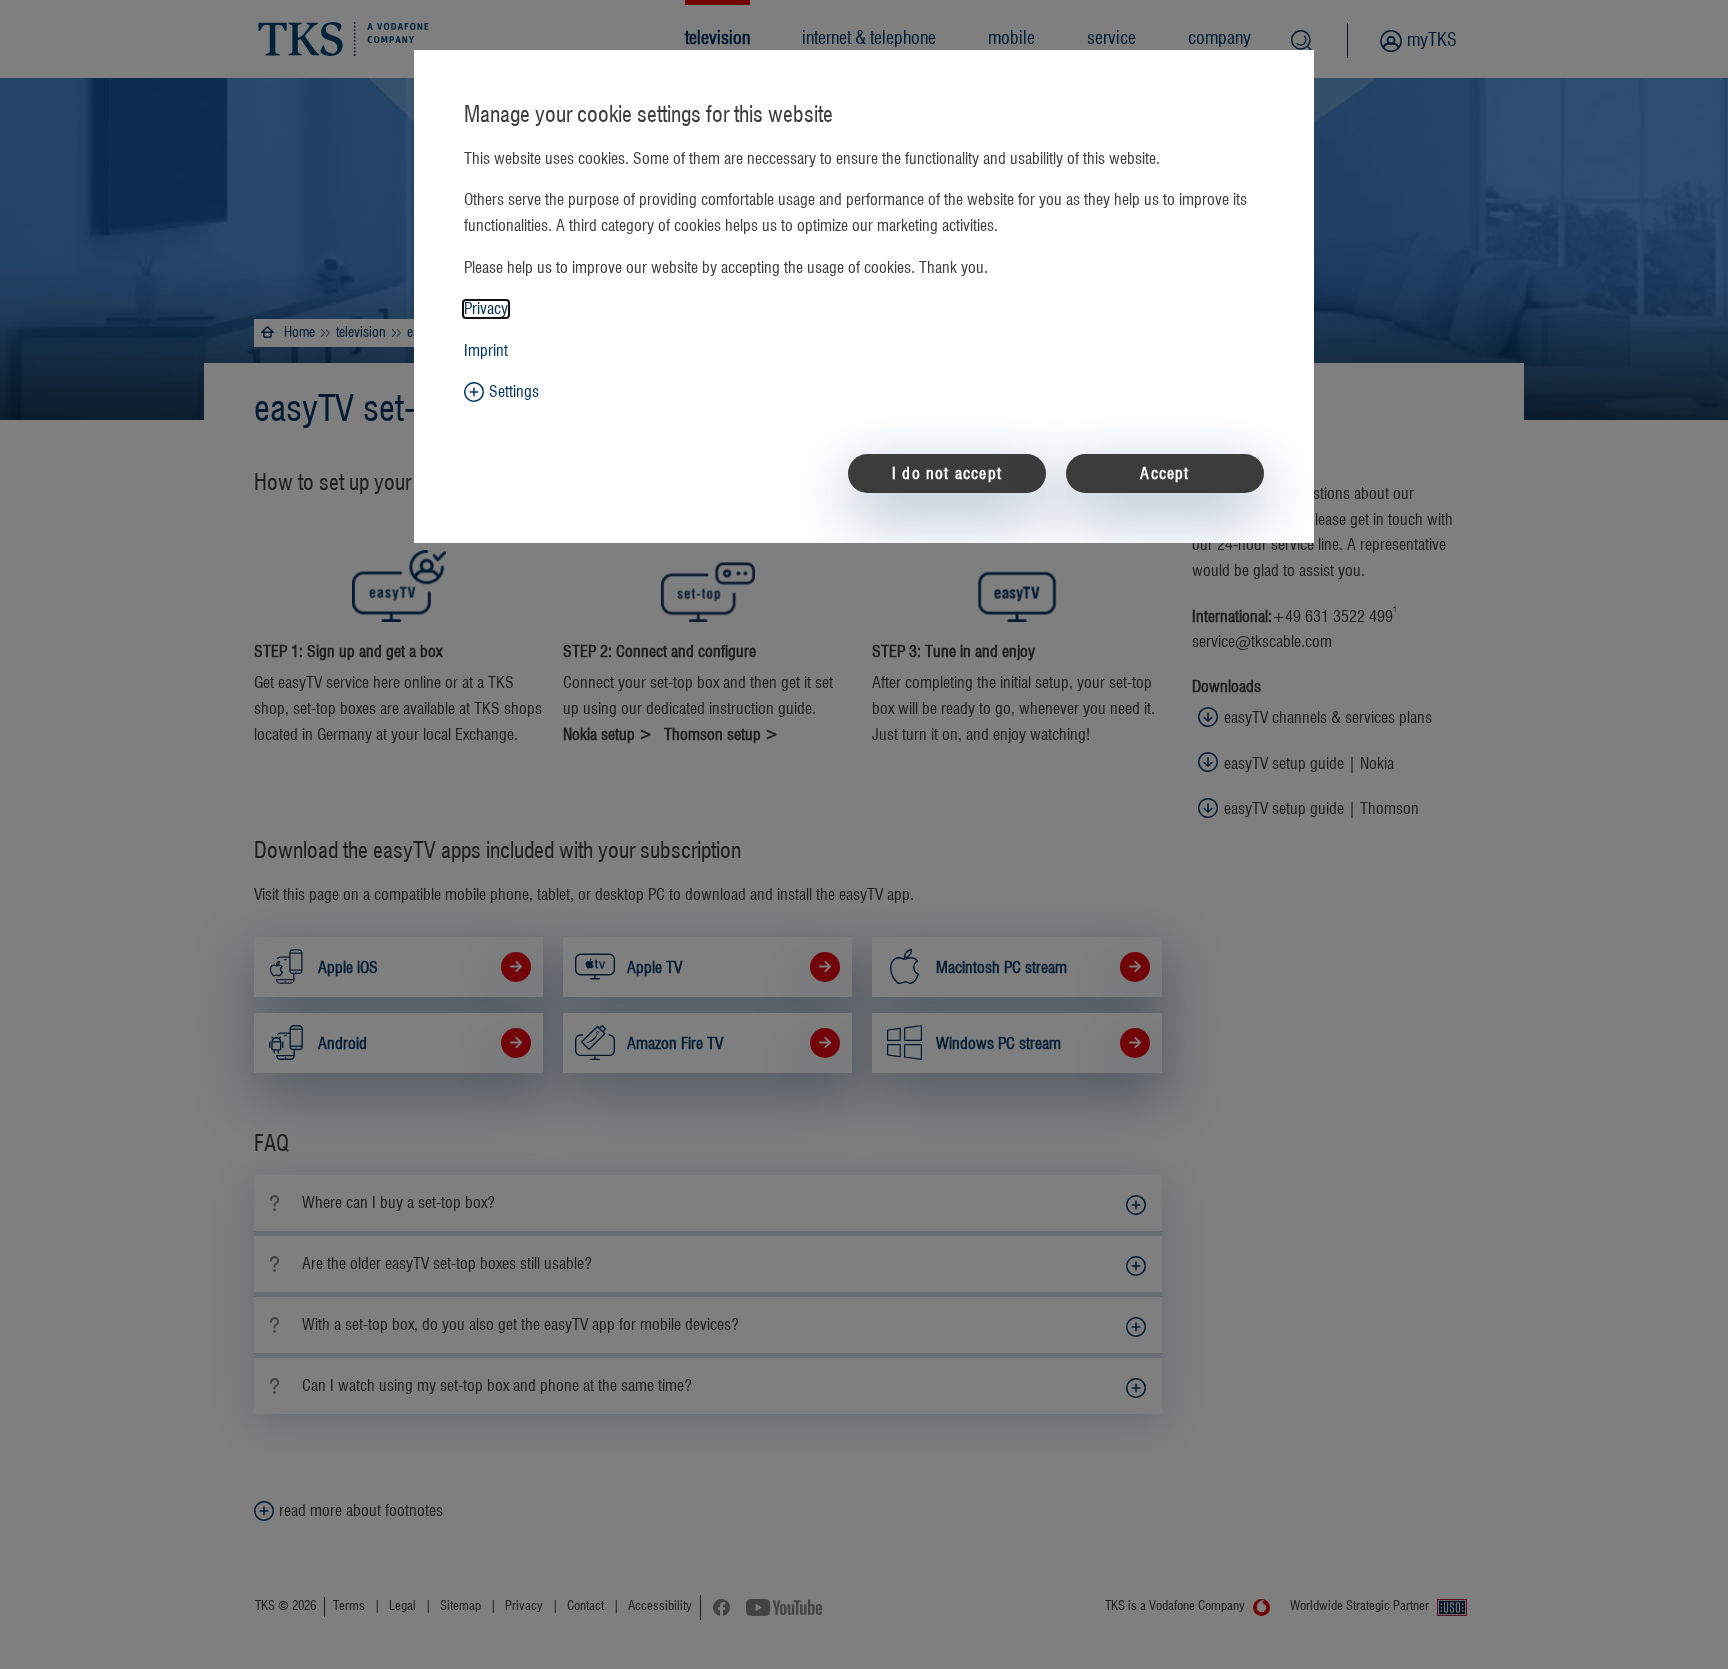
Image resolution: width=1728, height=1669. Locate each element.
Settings (514, 392)
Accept (1164, 474)
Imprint (486, 351)
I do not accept (947, 474)
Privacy (486, 309)
